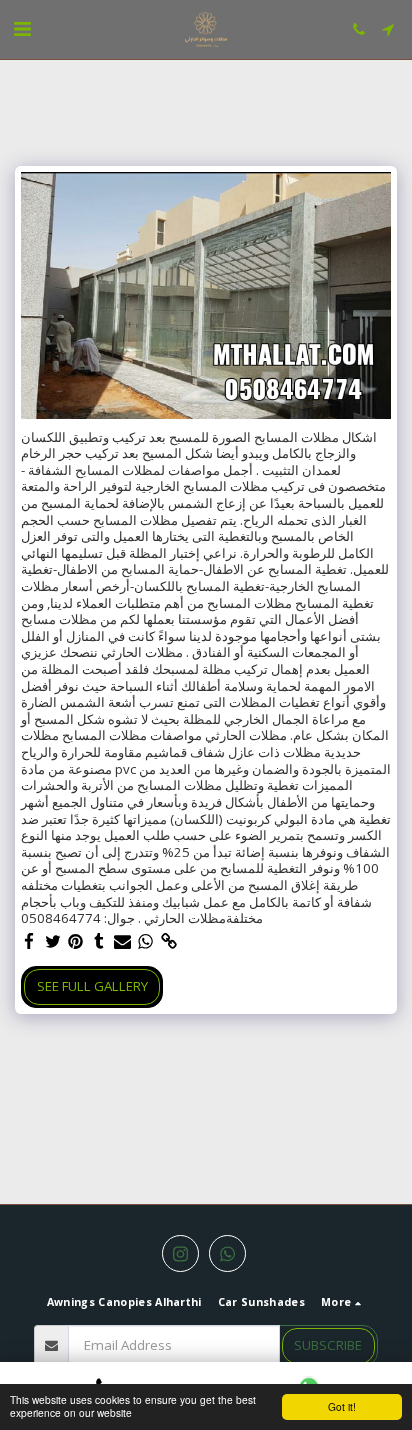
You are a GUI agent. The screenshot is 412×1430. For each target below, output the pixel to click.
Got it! (342, 1406)
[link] (169, 942)
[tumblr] (99, 942)
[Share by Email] (122, 942)
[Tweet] (52, 942)
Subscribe (328, 1345)
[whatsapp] (145, 942)
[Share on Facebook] (29, 942)
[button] (22, 28)
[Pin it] (76, 942)
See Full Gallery (92, 986)
